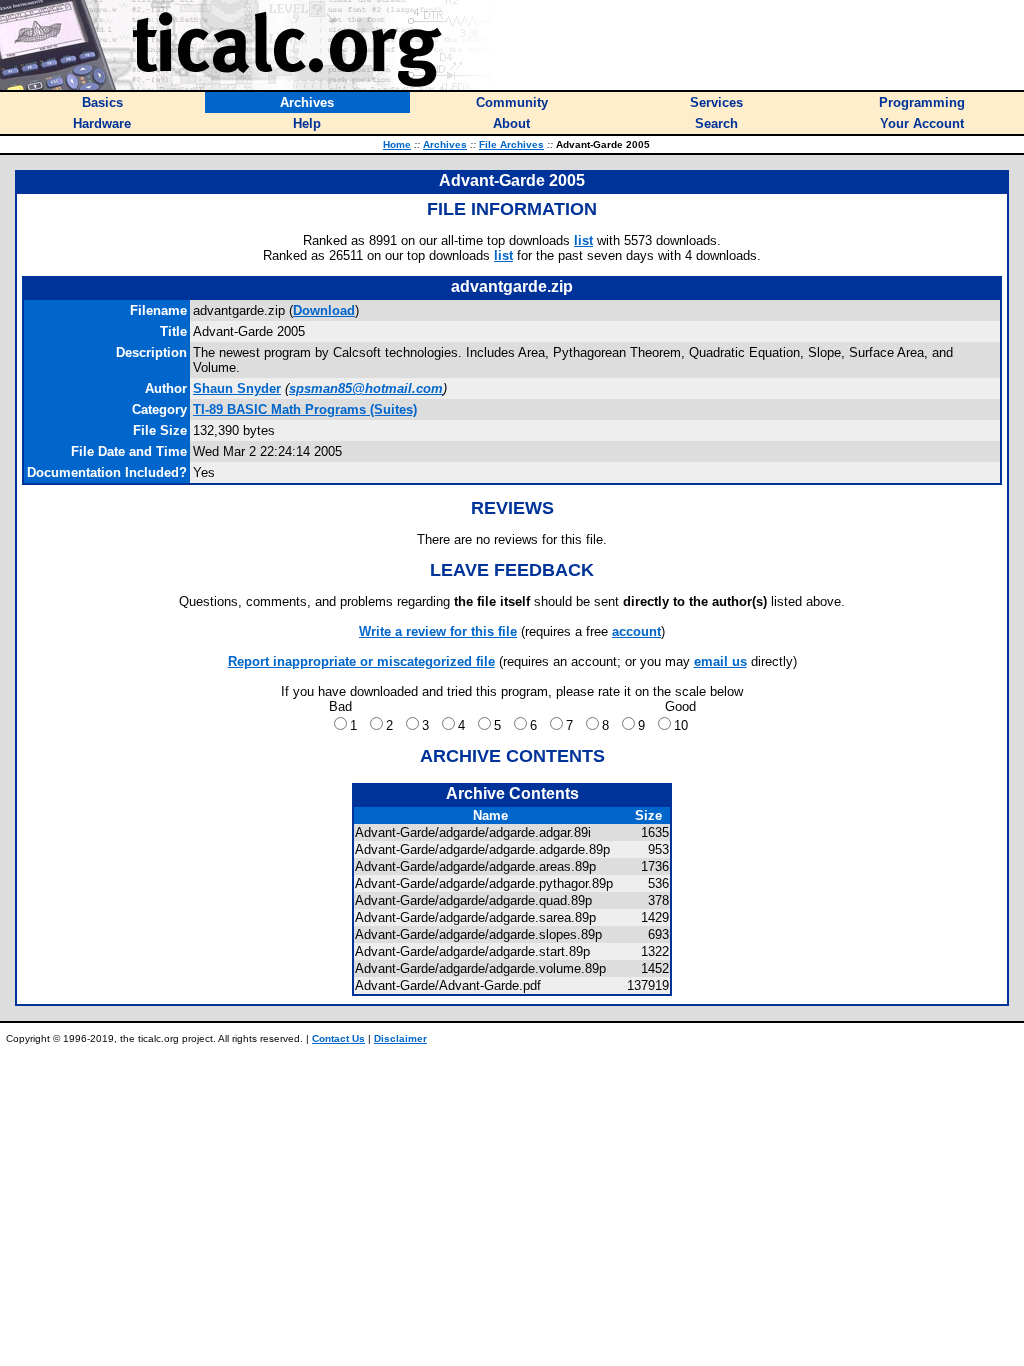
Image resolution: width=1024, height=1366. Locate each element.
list (583, 240)
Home (397, 144)
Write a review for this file (438, 631)
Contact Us (338, 1038)
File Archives (511, 144)
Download (324, 310)
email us (720, 661)
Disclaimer (400, 1038)
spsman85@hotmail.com (366, 388)
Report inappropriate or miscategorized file (361, 661)
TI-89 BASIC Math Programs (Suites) (305, 409)
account (636, 631)
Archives (445, 144)
